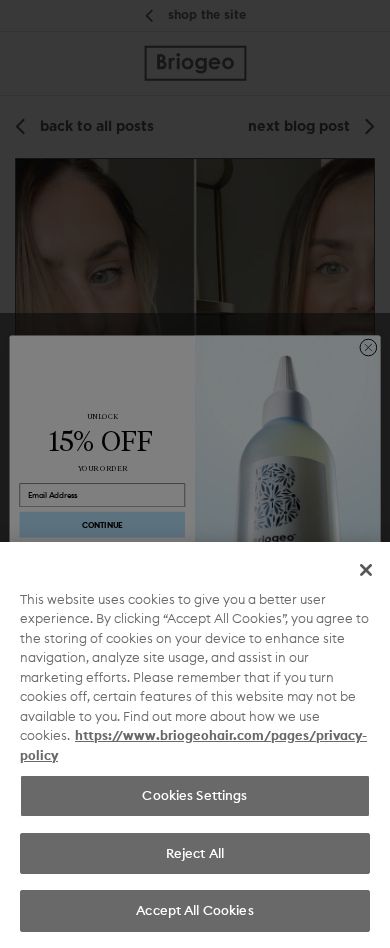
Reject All (195, 853)
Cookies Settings (194, 795)
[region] (195, 745)
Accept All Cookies (194, 910)
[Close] (366, 570)
